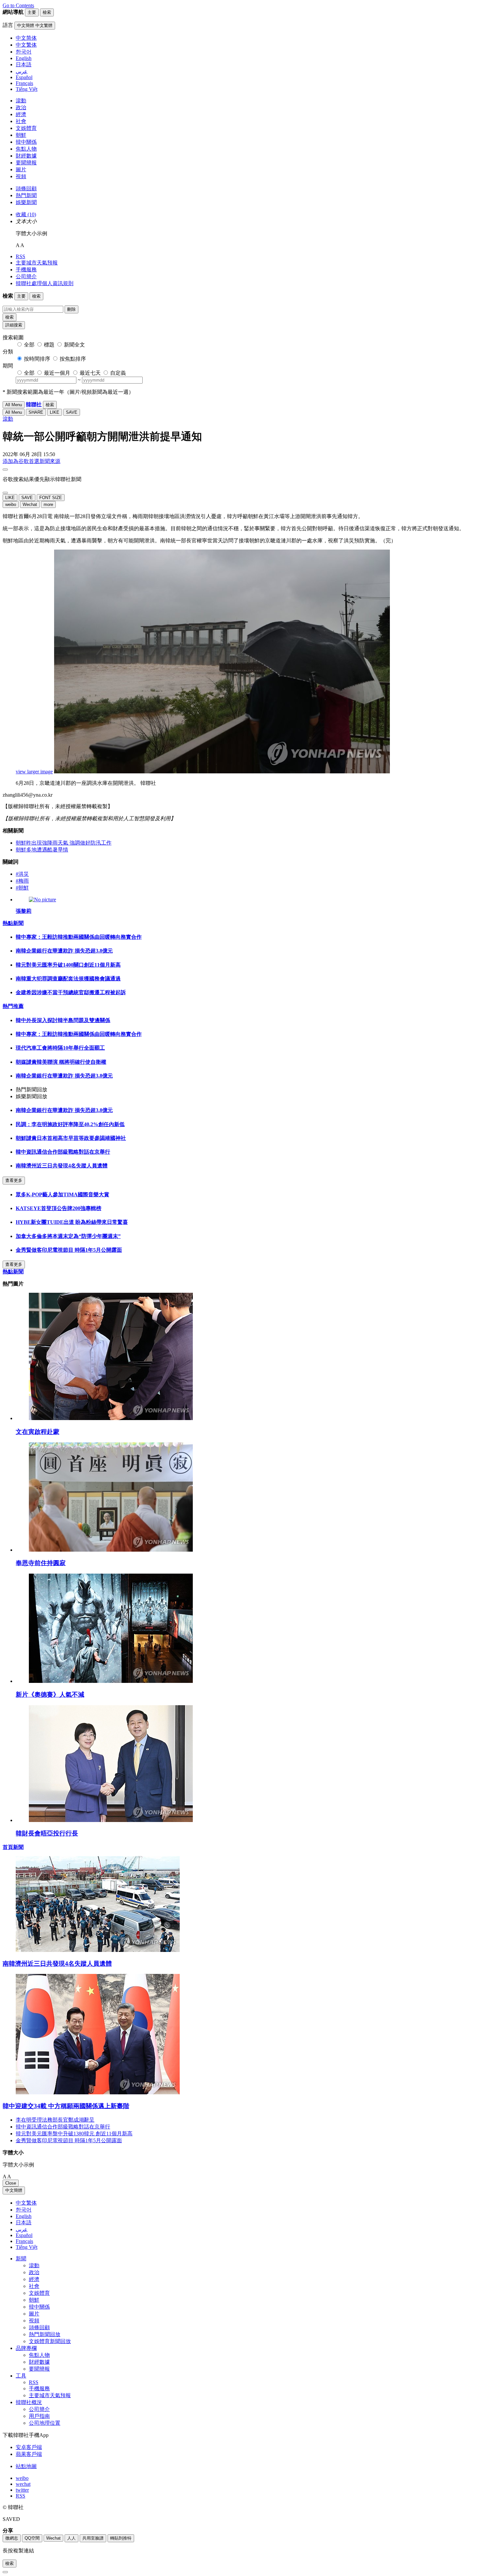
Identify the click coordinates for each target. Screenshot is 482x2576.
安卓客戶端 (29, 2447)
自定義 (118, 373)
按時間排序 (37, 359)
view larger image (34, 772)
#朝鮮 (22, 888)
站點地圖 (26, 2466)
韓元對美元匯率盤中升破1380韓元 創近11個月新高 (74, 2134)
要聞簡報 (26, 163)
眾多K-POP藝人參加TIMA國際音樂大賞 (62, 1194)
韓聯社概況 (29, 2402)
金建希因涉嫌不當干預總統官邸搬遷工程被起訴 (71, 992)
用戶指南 (39, 2416)
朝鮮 (21, 135)
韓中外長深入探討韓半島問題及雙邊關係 (63, 1020)
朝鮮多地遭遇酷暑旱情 (42, 850)
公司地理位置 (45, 2423)
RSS (20, 256)
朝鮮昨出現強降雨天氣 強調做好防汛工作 (64, 843)
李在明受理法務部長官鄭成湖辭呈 (55, 2120)
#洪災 (22, 874)
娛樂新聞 (26, 202)
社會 (21, 121)
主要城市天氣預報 (37, 263)
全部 (29, 345)
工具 (21, 2376)
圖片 (21, 169)
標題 (49, 345)
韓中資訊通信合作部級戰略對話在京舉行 (63, 1152)
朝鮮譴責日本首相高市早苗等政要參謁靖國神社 (71, 1138)
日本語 (24, 2222)
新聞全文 (74, 345)
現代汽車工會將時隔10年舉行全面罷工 (60, 1048)
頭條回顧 (26, 188)
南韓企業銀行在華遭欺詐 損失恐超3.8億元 (64, 951)
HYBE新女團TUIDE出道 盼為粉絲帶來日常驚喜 (72, 1222)
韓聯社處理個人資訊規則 (45, 283)
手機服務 (26, 270)
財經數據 (26, 156)
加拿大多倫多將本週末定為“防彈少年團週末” (68, 1236)
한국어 (24, 2210)
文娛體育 (26, 128)
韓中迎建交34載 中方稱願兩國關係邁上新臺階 (66, 2106)
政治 (21, 107)
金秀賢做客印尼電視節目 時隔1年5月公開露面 (69, 1250)
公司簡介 (26, 276)
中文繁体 (26, 2203)
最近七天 (90, 373)
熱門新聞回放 (45, 2334)
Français (24, 2241)
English (24, 2216)
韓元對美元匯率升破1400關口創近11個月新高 (68, 965)
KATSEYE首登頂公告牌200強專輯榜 (59, 1208)
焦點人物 (26, 149)
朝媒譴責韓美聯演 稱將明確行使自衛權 (61, 1062)
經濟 (21, 114)
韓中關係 (26, 142)
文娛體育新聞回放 (50, 2341)
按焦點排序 (73, 359)
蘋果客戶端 (29, 2454)
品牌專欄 (26, 2348)
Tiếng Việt (27, 2247)
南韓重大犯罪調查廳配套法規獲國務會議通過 (68, 979)
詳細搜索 (14, 325)
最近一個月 (57, 373)
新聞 (21, 2259)
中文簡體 (14, 2190)
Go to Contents (18, 5)
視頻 (21, 176)
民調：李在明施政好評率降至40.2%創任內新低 (70, 1124)
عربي (22, 2229)
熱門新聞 (26, 195)
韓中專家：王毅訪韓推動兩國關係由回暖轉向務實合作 (79, 937)
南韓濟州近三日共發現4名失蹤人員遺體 (62, 1166)
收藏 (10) (26, 214)
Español (24, 2235)
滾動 (21, 101)
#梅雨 (22, 881)
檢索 (10, 317)
